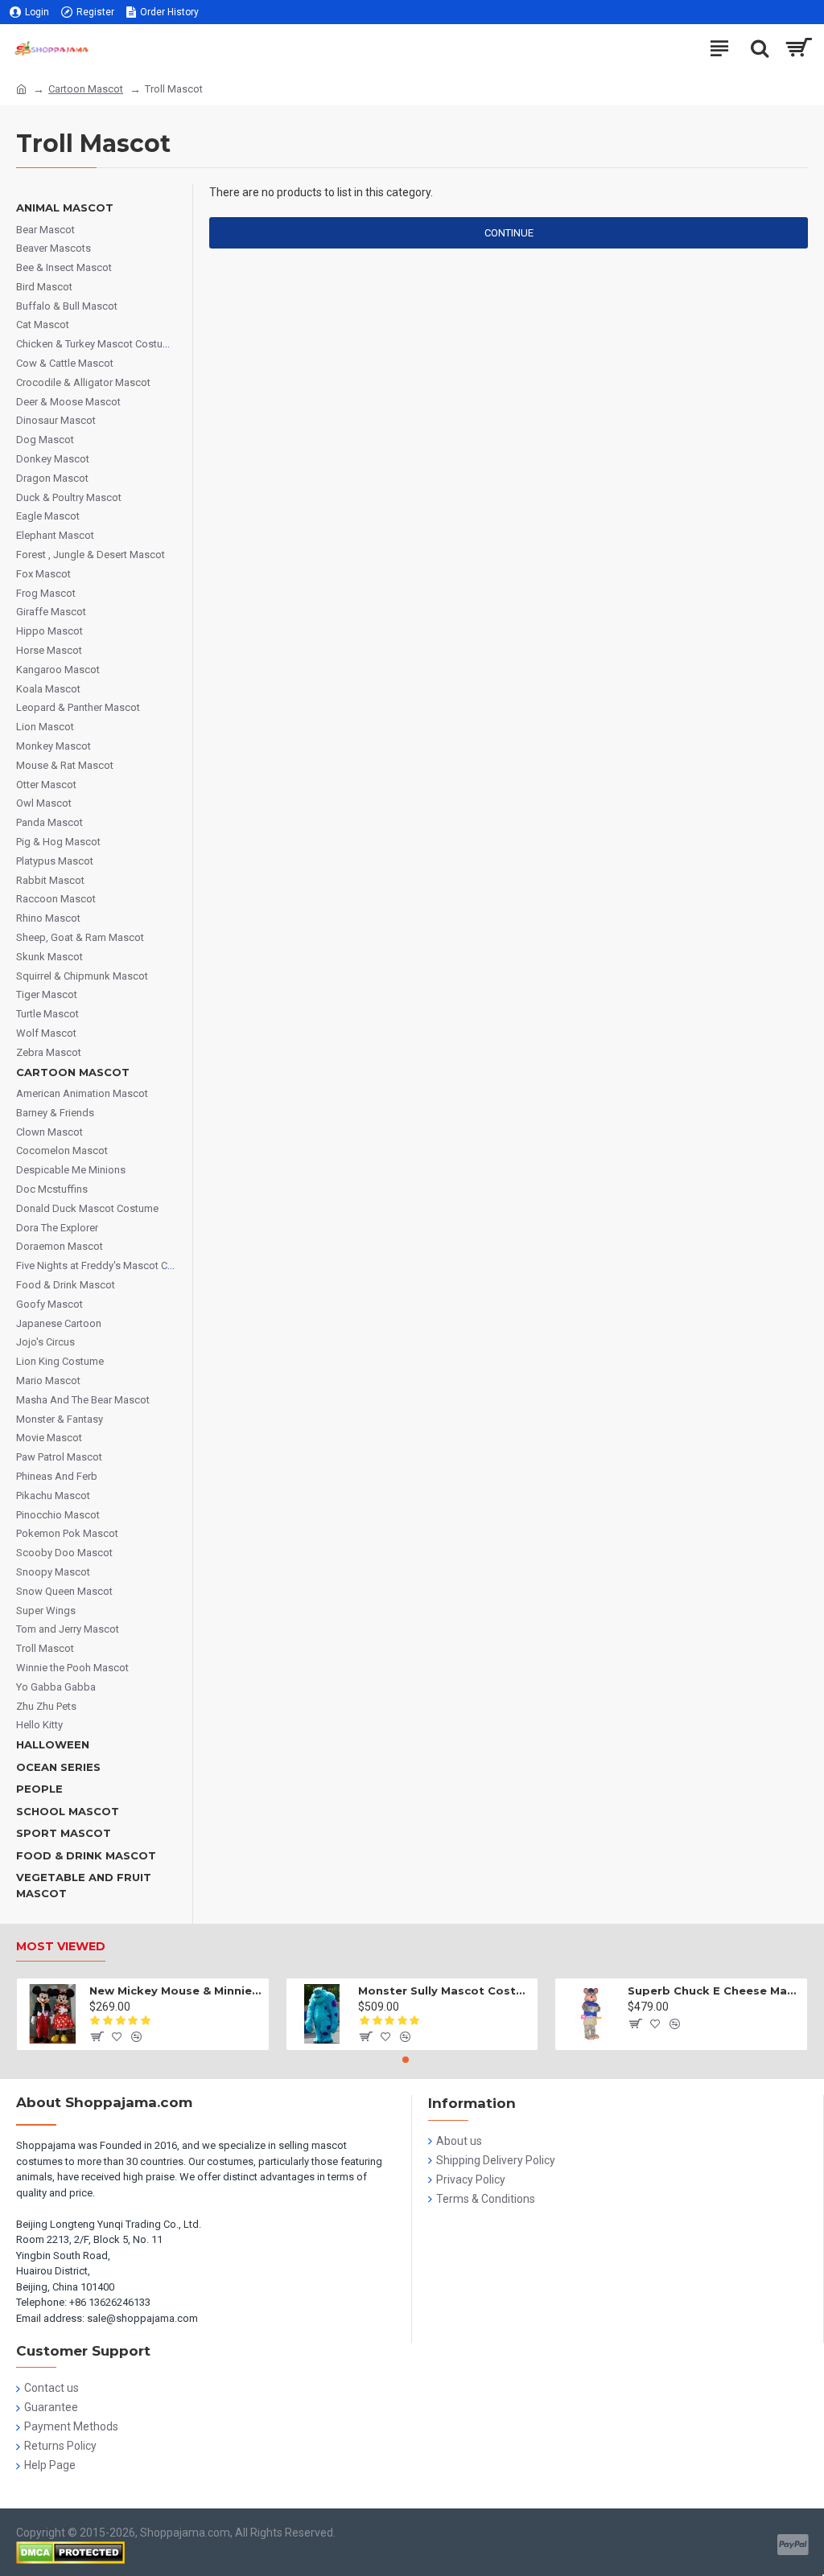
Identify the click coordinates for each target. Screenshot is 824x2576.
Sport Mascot (64, 1833)
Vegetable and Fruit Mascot (84, 1885)
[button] (406, 2060)
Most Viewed (61, 1947)
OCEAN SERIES (58, 1767)
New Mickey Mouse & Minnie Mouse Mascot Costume (176, 1991)
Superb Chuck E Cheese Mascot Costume (715, 1991)
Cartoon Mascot (86, 89)
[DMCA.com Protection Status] (70, 2553)
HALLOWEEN (53, 1744)
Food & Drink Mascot (86, 1855)
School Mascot (68, 1811)
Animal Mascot (65, 207)
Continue (509, 233)
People (39, 1789)
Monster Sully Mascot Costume (445, 1991)
